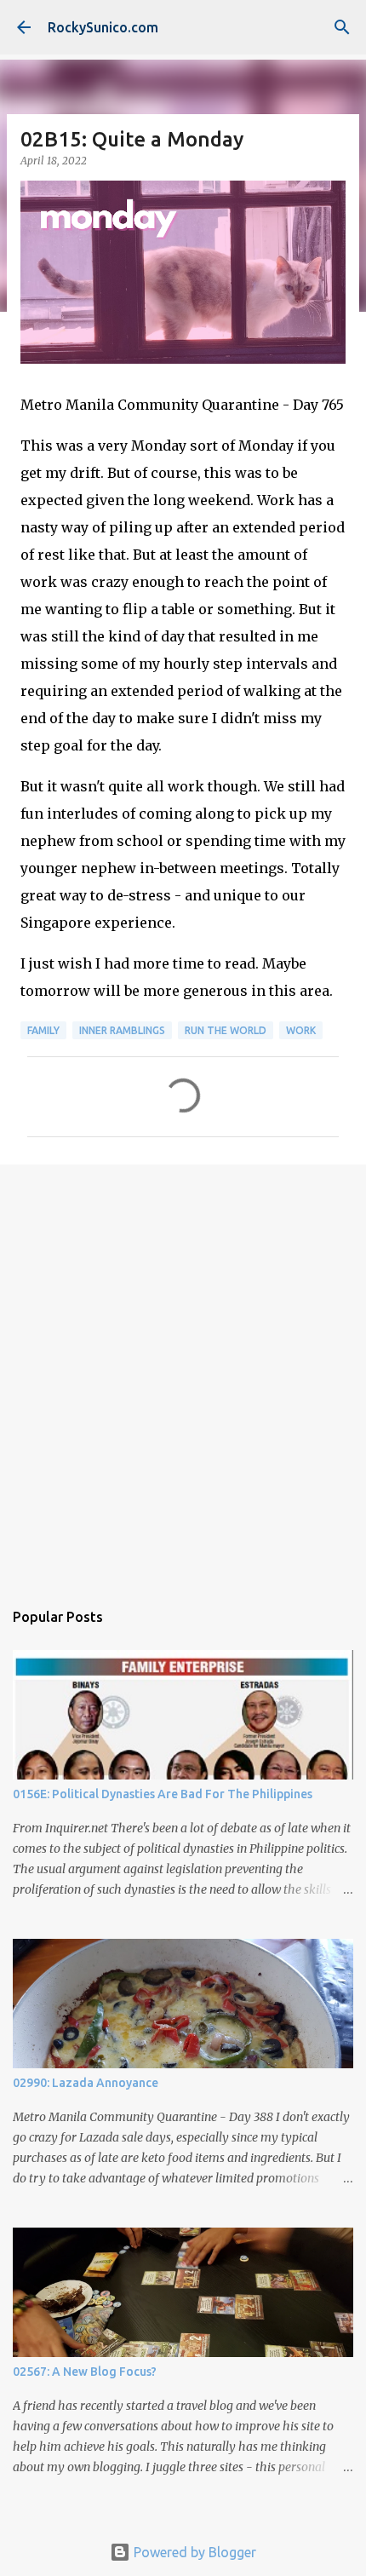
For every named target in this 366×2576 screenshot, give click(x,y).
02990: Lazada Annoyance (86, 2083)
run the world (226, 1030)
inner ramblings (122, 1030)
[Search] (342, 27)
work (301, 1030)
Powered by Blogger (193, 2552)
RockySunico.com (103, 27)
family (43, 1030)
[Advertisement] (183, 1373)
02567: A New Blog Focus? (85, 2372)
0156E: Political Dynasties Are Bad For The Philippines (163, 1794)
